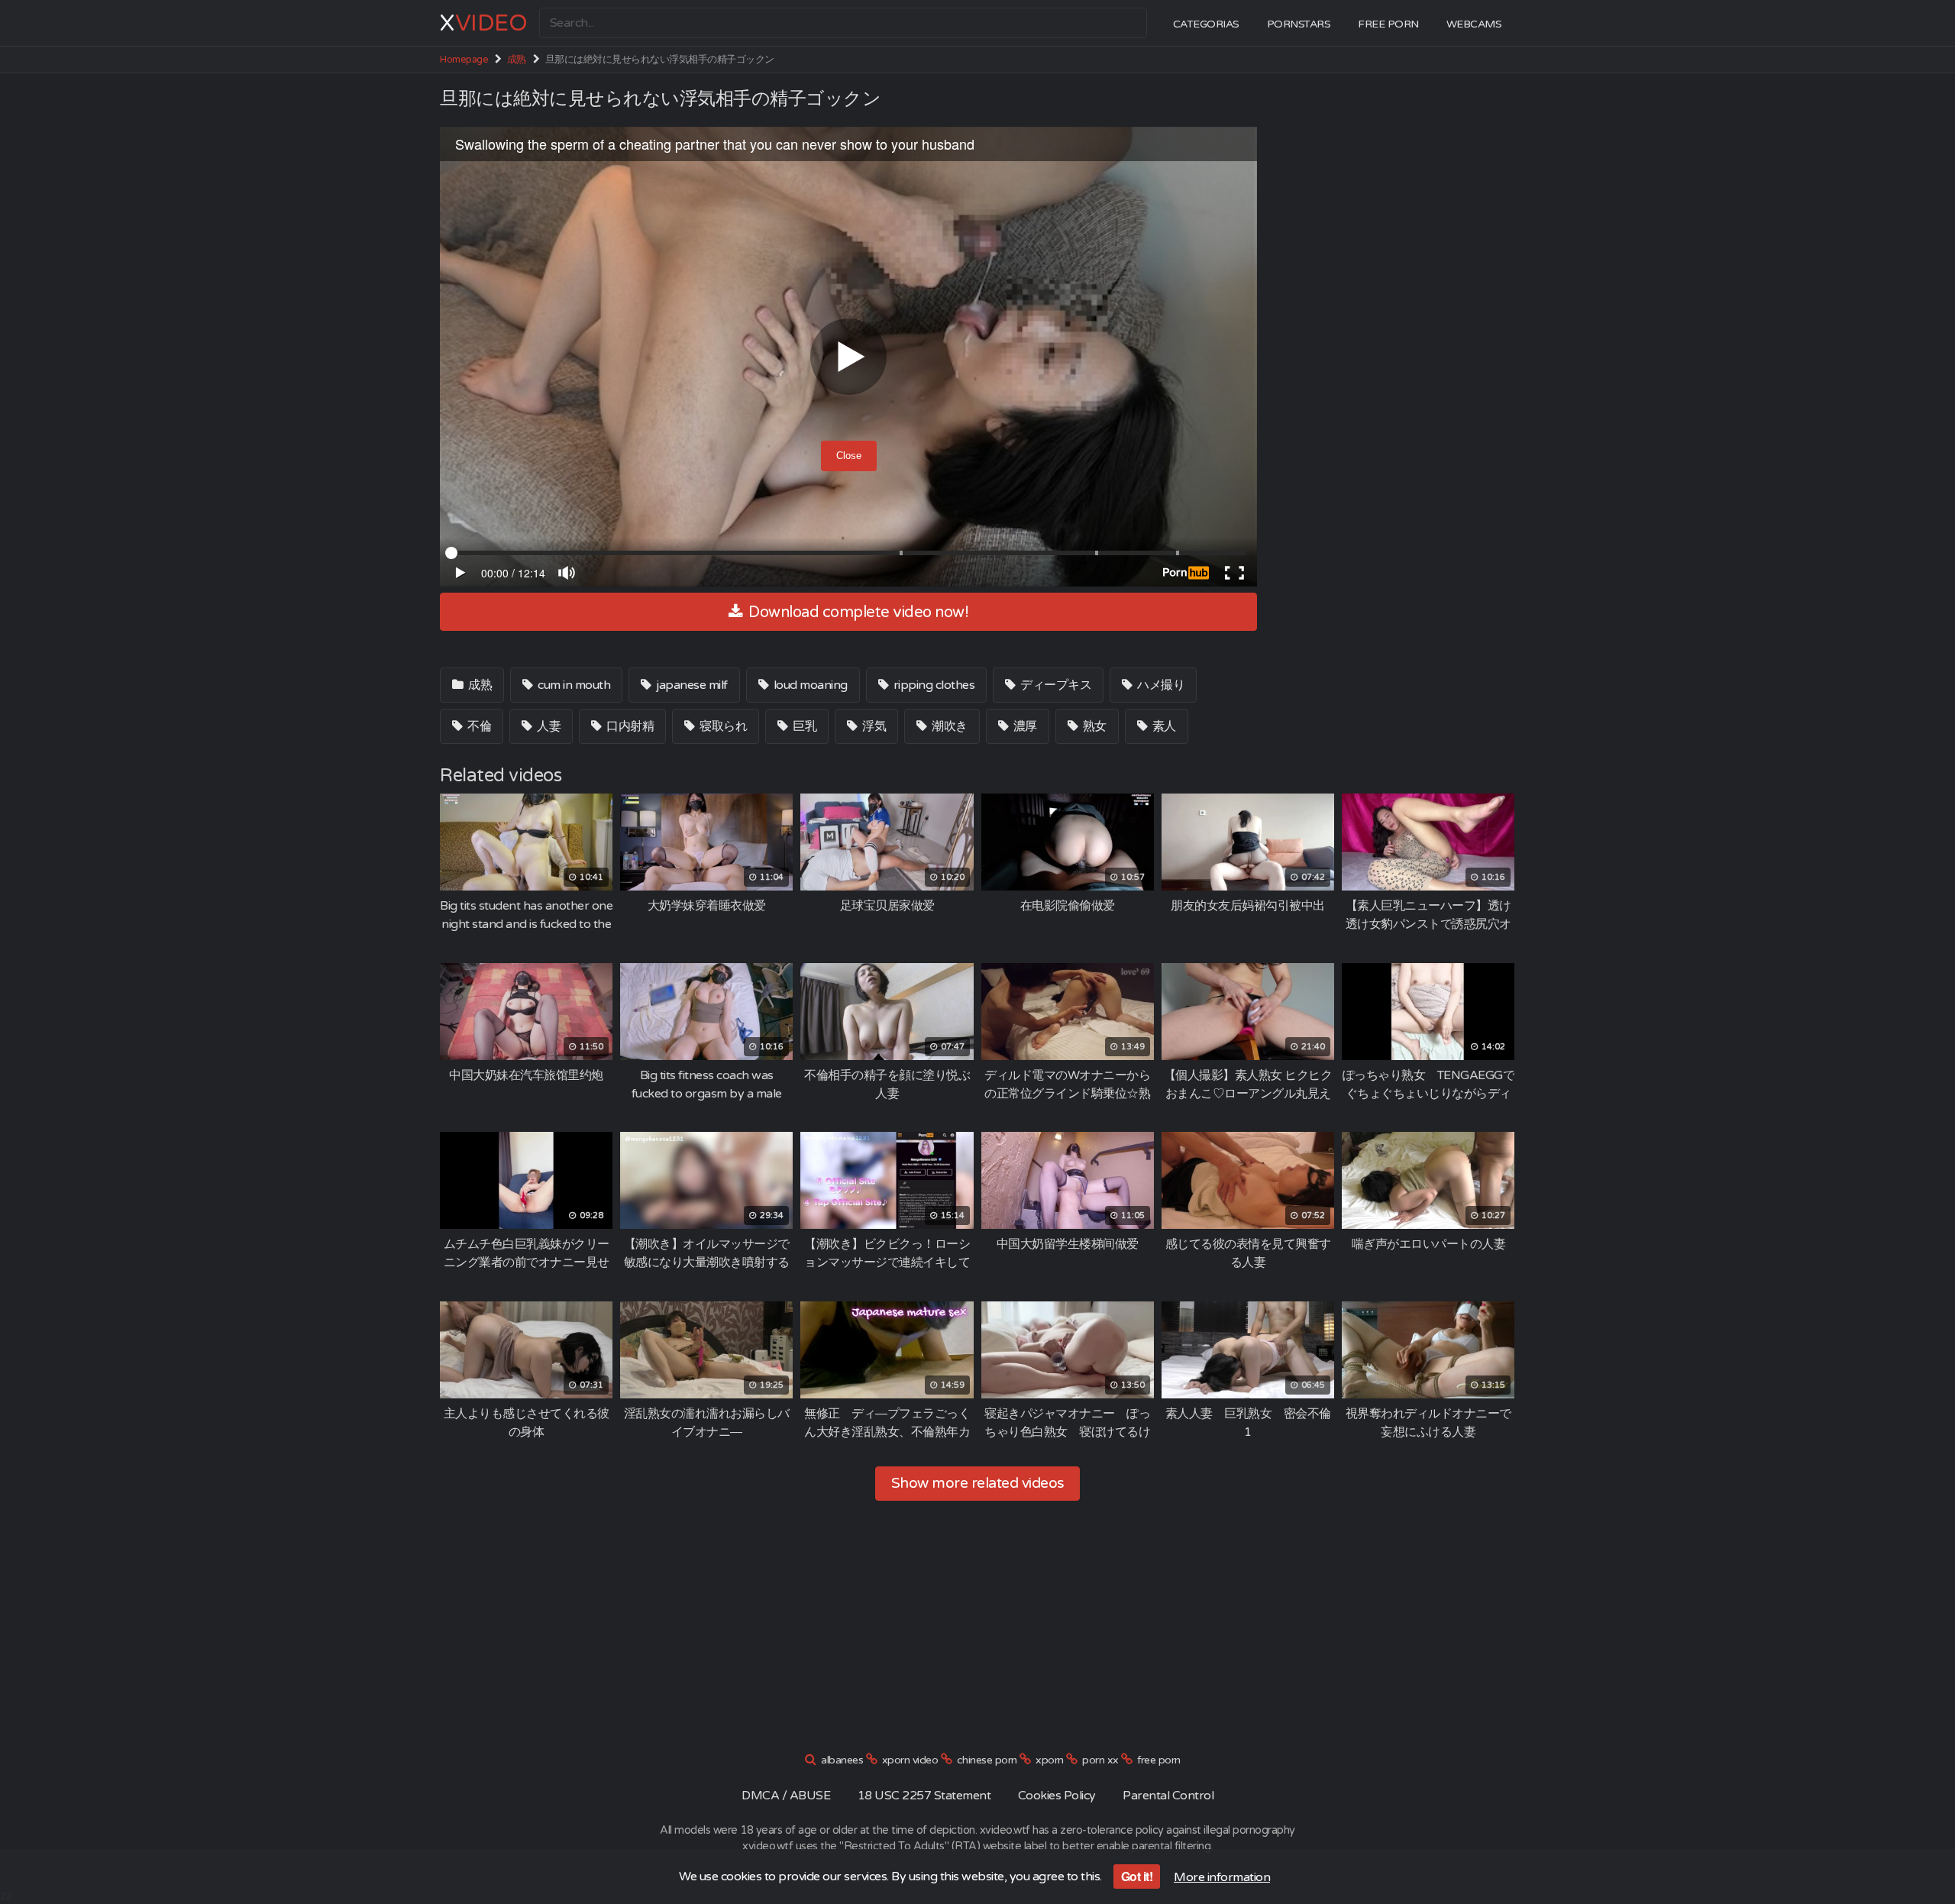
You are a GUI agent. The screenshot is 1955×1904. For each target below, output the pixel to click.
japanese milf (691, 685)
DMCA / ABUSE (786, 1796)
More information (1222, 1877)
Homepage (464, 60)
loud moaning (809, 685)
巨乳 (804, 726)
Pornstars (1299, 24)
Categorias (1206, 24)
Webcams (1474, 24)
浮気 (873, 726)
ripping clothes (932, 685)
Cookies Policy (1057, 1796)
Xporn (1050, 1760)
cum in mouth (573, 685)
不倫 (478, 726)
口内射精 (629, 726)
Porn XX (1100, 1760)
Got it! (1137, 1876)
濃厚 (1024, 726)
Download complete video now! (857, 613)
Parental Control (1168, 1796)
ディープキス (1055, 685)
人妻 (548, 726)
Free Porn (1388, 24)
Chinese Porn (987, 1760)
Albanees (842, 1760)
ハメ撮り (1160, 685)
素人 (1163, 726)
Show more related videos (978, 1483)
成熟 (517, 60)
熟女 (1093, 726)
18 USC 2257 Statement (924, 1796)
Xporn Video (910, 1760)
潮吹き (948, 726)
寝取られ (722, 726)
